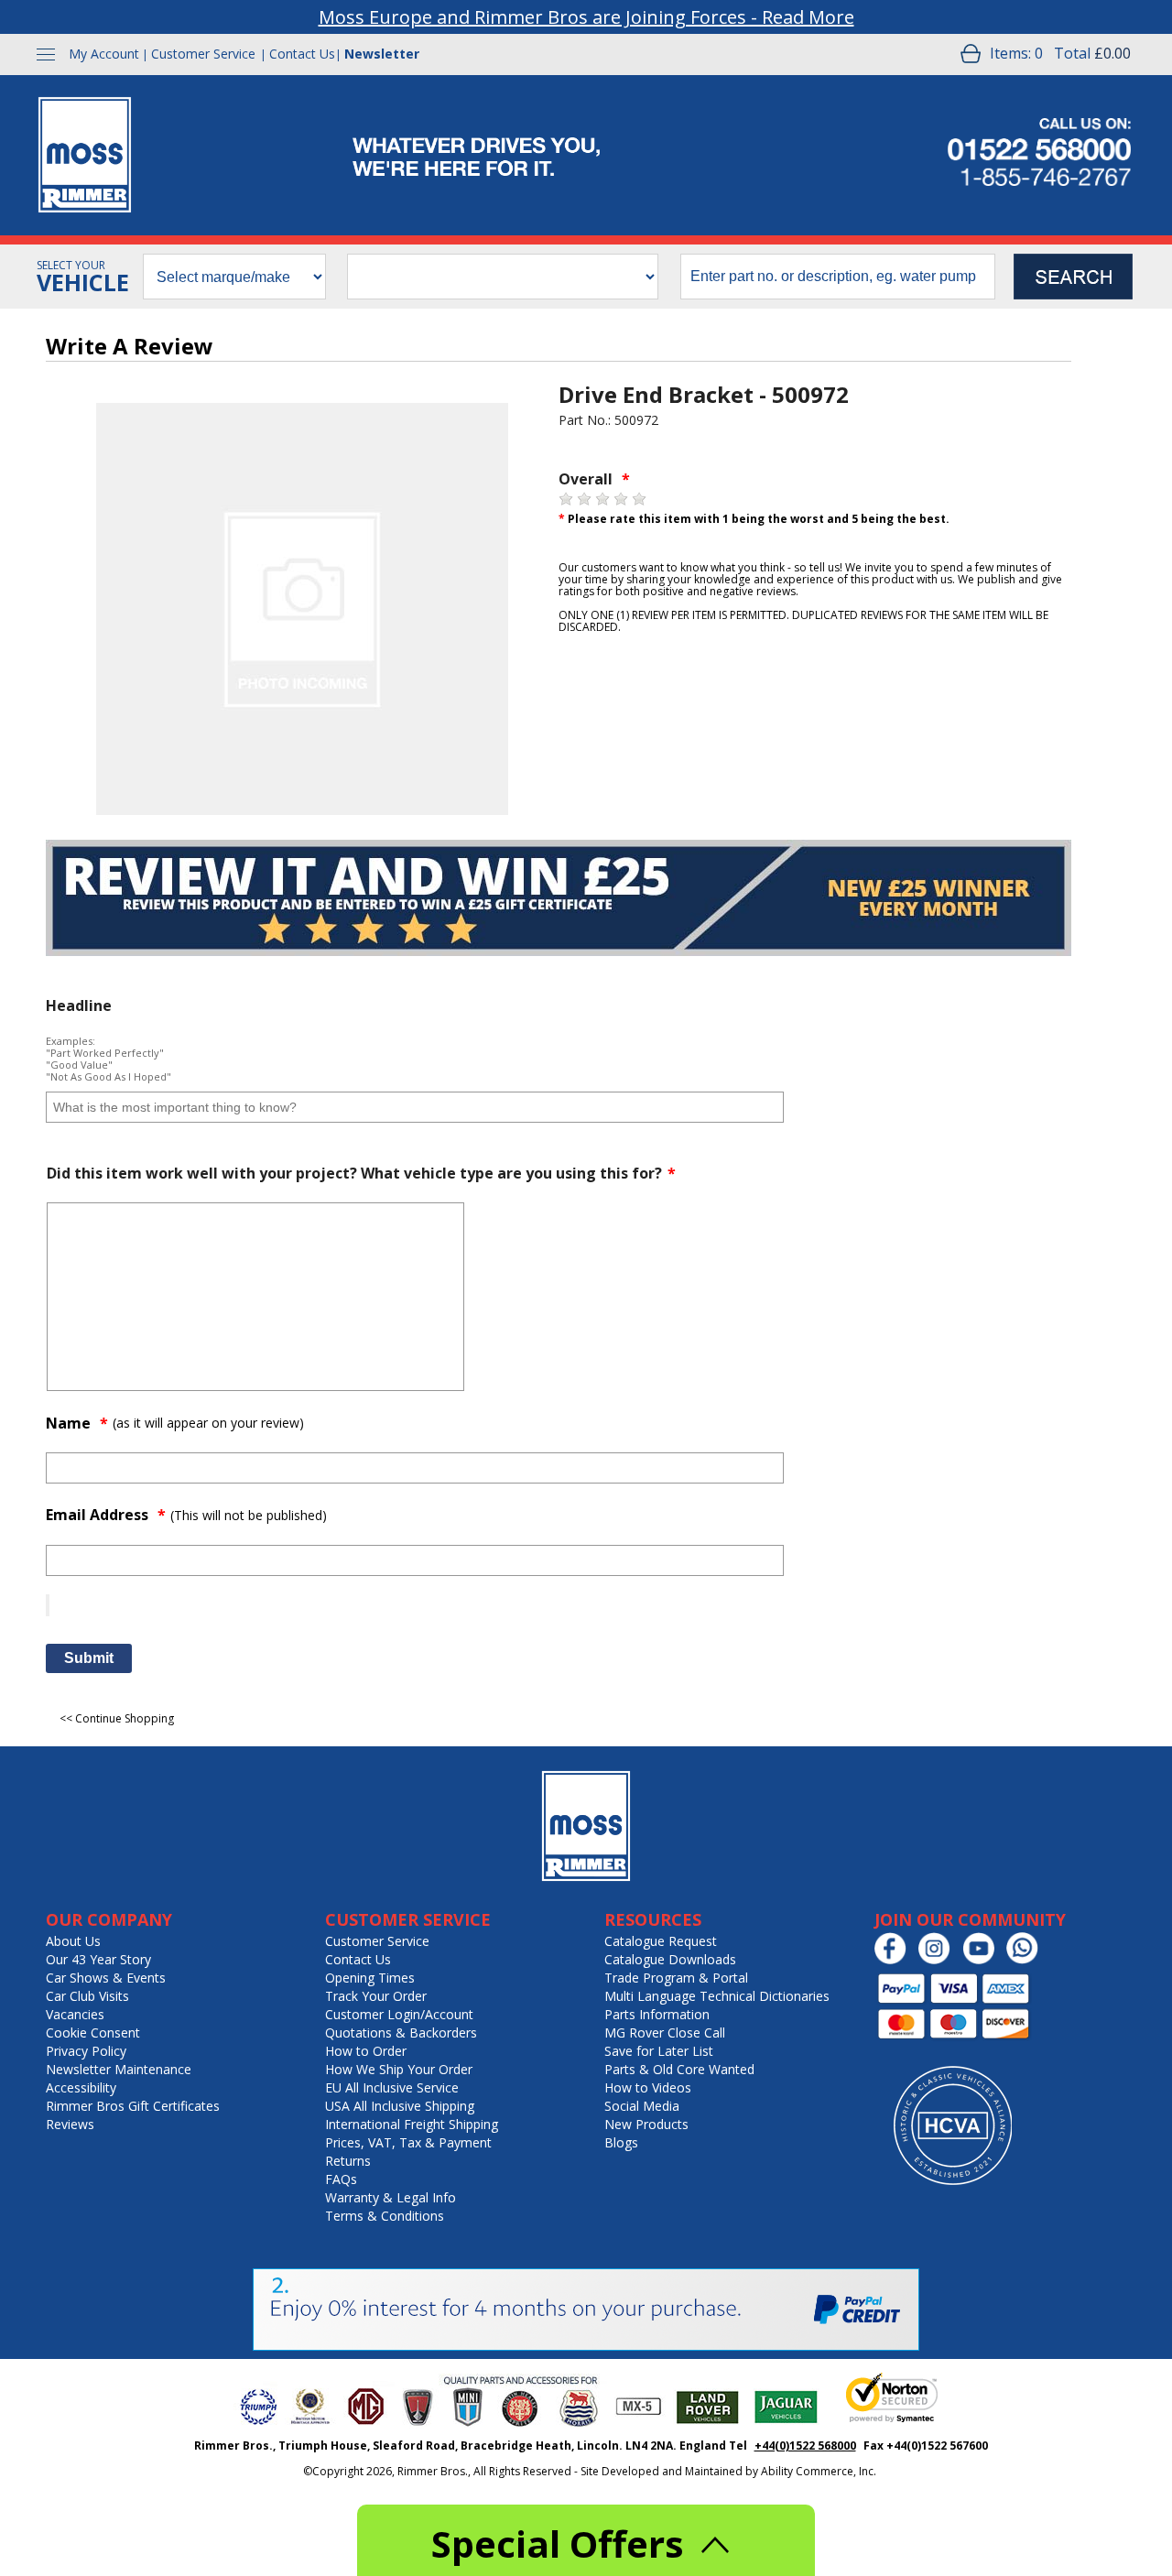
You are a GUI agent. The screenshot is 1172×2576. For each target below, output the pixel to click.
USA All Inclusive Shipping (400, 2106)
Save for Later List (659, 2051)
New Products (646, 2124)
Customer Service (203, 54)
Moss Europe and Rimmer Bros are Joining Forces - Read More (586, 17)
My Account (104, 54)
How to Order (366, 2051)
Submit (89, 1658)
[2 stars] (584, 499)
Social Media (642, 2106)
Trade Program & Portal (676, 1978)
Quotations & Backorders (401, 2033)
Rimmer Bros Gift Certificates (133, 2106)
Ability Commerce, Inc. (819, 2471)
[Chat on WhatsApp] (1027, 1960)
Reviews (70, 2124)
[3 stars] (602, 499)
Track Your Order (376, 1996)
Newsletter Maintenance (119, 2069)
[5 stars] (639, 499)
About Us (73, 1941)
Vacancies (75, 2014)
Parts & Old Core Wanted (679, 2069)
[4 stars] (621, 499)
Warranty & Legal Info (391, 2197)
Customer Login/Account (399, 2014)
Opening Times (370, 1978)
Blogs (621, 2142)
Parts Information (657, 2014)
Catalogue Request (661, 1941)
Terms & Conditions (385, 2216)
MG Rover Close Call (665, 2033)
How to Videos (648, 2087)
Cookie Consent (93, 2033)
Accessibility (81, 2087)
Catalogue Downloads (670, 1959)
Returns (348, 2161)
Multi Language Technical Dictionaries (717, 1996)
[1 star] (566, 499)
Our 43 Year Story (98, 1959)
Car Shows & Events (106, 1978)
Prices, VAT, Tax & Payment (408, 2142)
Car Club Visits (87, 1996)
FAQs (341, 2179)
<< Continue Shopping (117, 1718)
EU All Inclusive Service (392, 2087)
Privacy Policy (86, 2051)
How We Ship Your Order (399, 2069)
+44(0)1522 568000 (805, 2446)
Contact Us (302, 54)
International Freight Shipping (412, 2124)
